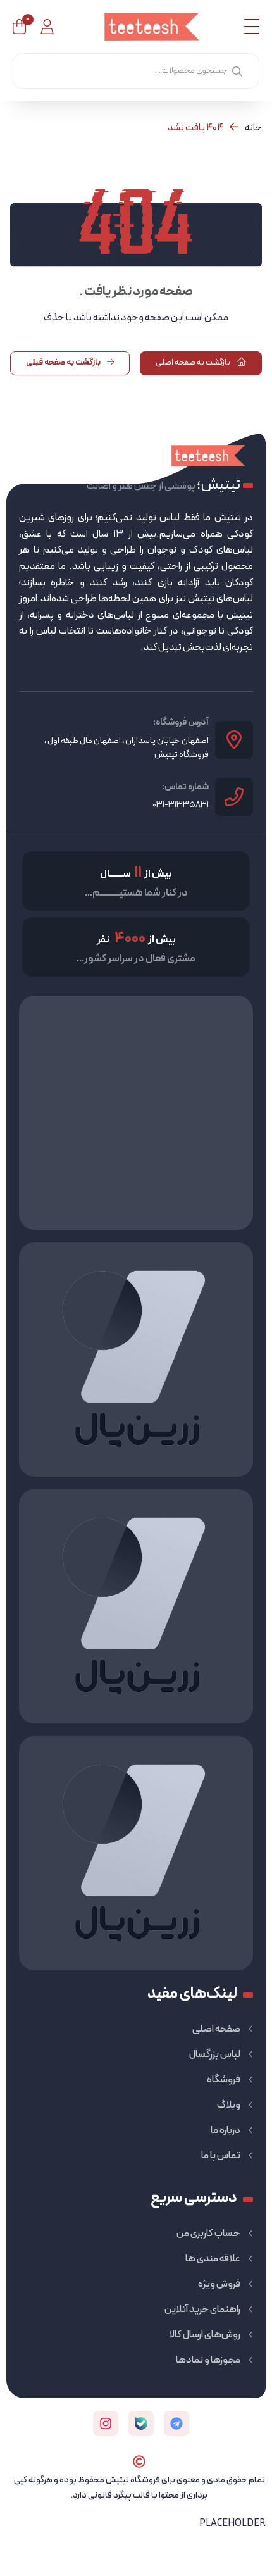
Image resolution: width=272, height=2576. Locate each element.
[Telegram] (176, 2423)
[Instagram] (106, 2423)
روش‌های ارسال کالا (205, 2335)
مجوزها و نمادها (208, 2360)
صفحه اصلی (216, 2029)
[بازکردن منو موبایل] (252, 27)
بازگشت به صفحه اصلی (194, 363)
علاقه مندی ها (213, 2259)
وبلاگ (229, 2105)
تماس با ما (221, 2156)
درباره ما (226, 2130)
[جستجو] (237, 71)
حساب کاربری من (208, 2234)
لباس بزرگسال (215, 2054)
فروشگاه (224, 2080)
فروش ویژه (219, 2284)
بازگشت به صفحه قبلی (64, 363)
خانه (253, 128)
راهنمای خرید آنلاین (202, 2310)
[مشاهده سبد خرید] (19, 27)
